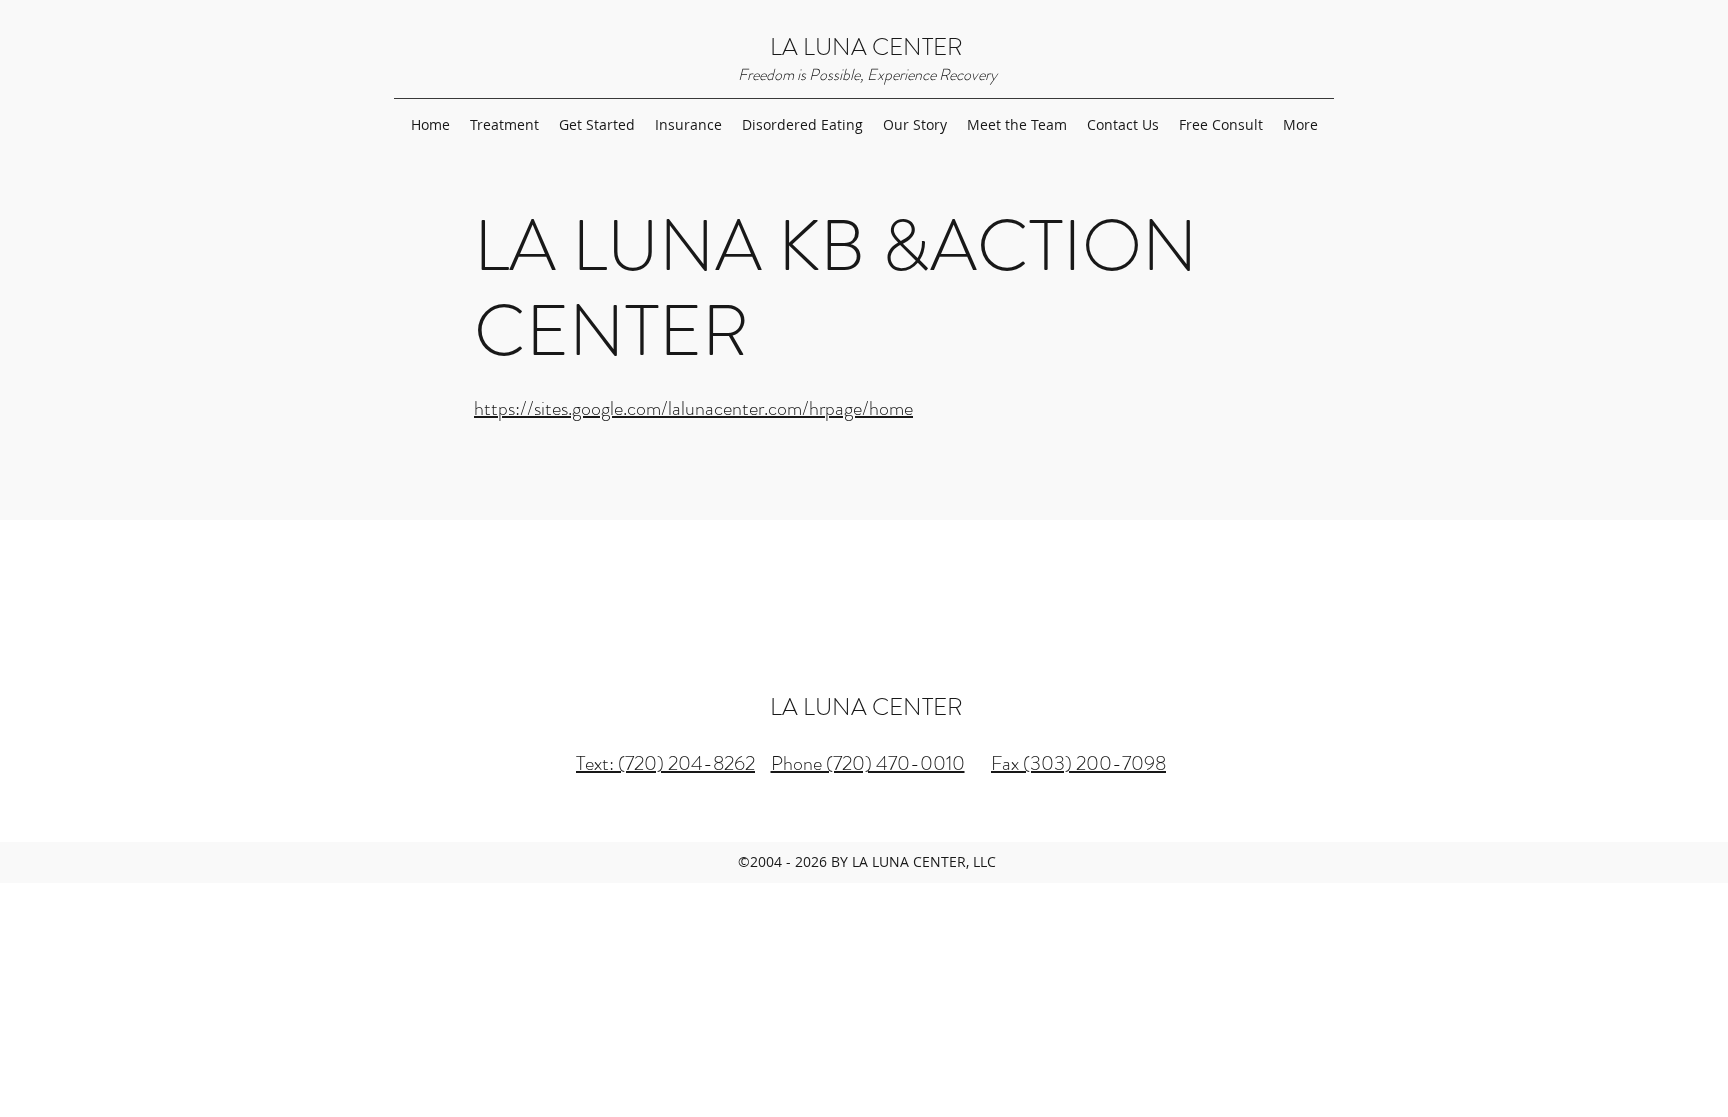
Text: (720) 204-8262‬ (665, 763)
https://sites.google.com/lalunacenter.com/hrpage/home (693, 408)
